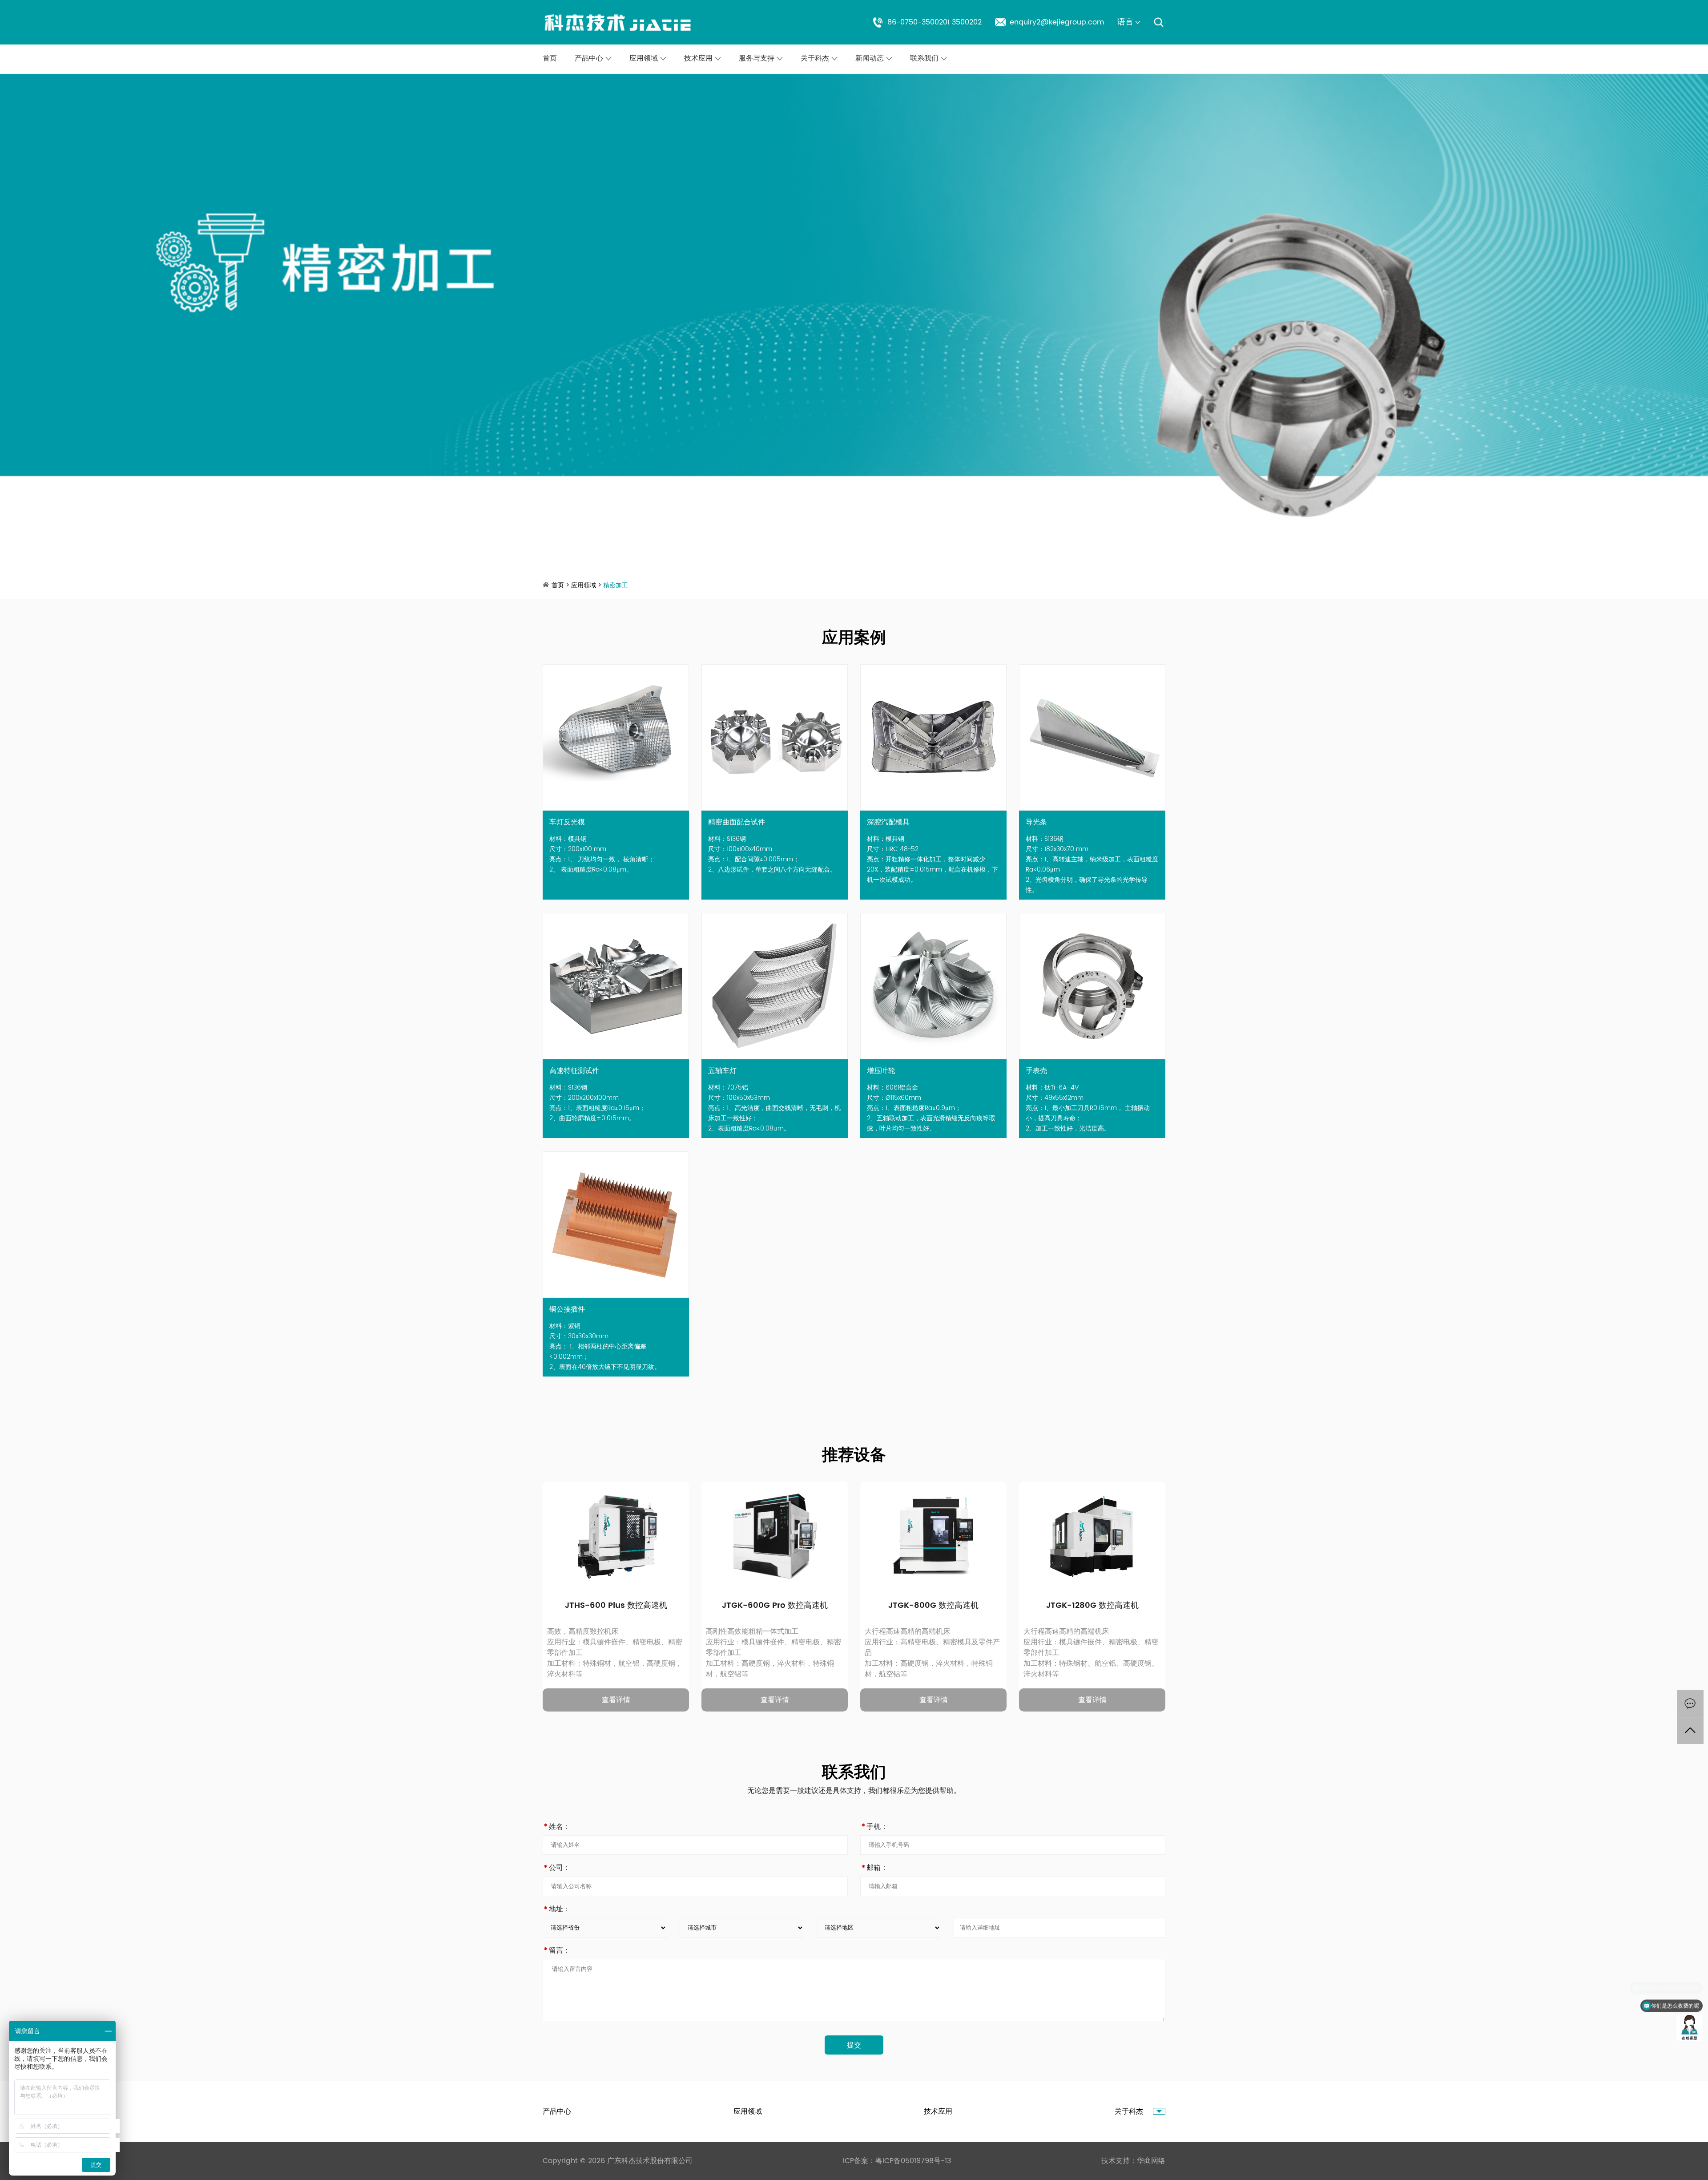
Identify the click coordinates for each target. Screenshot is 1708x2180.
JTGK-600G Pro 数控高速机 (775, 1606)
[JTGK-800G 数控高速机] (904, 1525)
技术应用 (699, 58)
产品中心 (590, 58)
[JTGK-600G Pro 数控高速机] (745, 1525)
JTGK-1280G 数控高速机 (1092, 1606)
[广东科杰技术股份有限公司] (618, 22)
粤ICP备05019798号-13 (913, 2161)
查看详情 (616, 1700)
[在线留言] (1690, 1704)
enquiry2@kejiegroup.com (1057, 22)
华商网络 (1151, 2161)
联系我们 (925, 58)
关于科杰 (816, 58)
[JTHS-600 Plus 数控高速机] (586, 1525)
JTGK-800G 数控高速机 (933, 1606)
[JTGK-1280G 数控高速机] (1063, 1525)
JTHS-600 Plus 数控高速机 (616, 1606)
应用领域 (645, 58)
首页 (550, 58)
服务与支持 (758, 58)
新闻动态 (871, 58)
